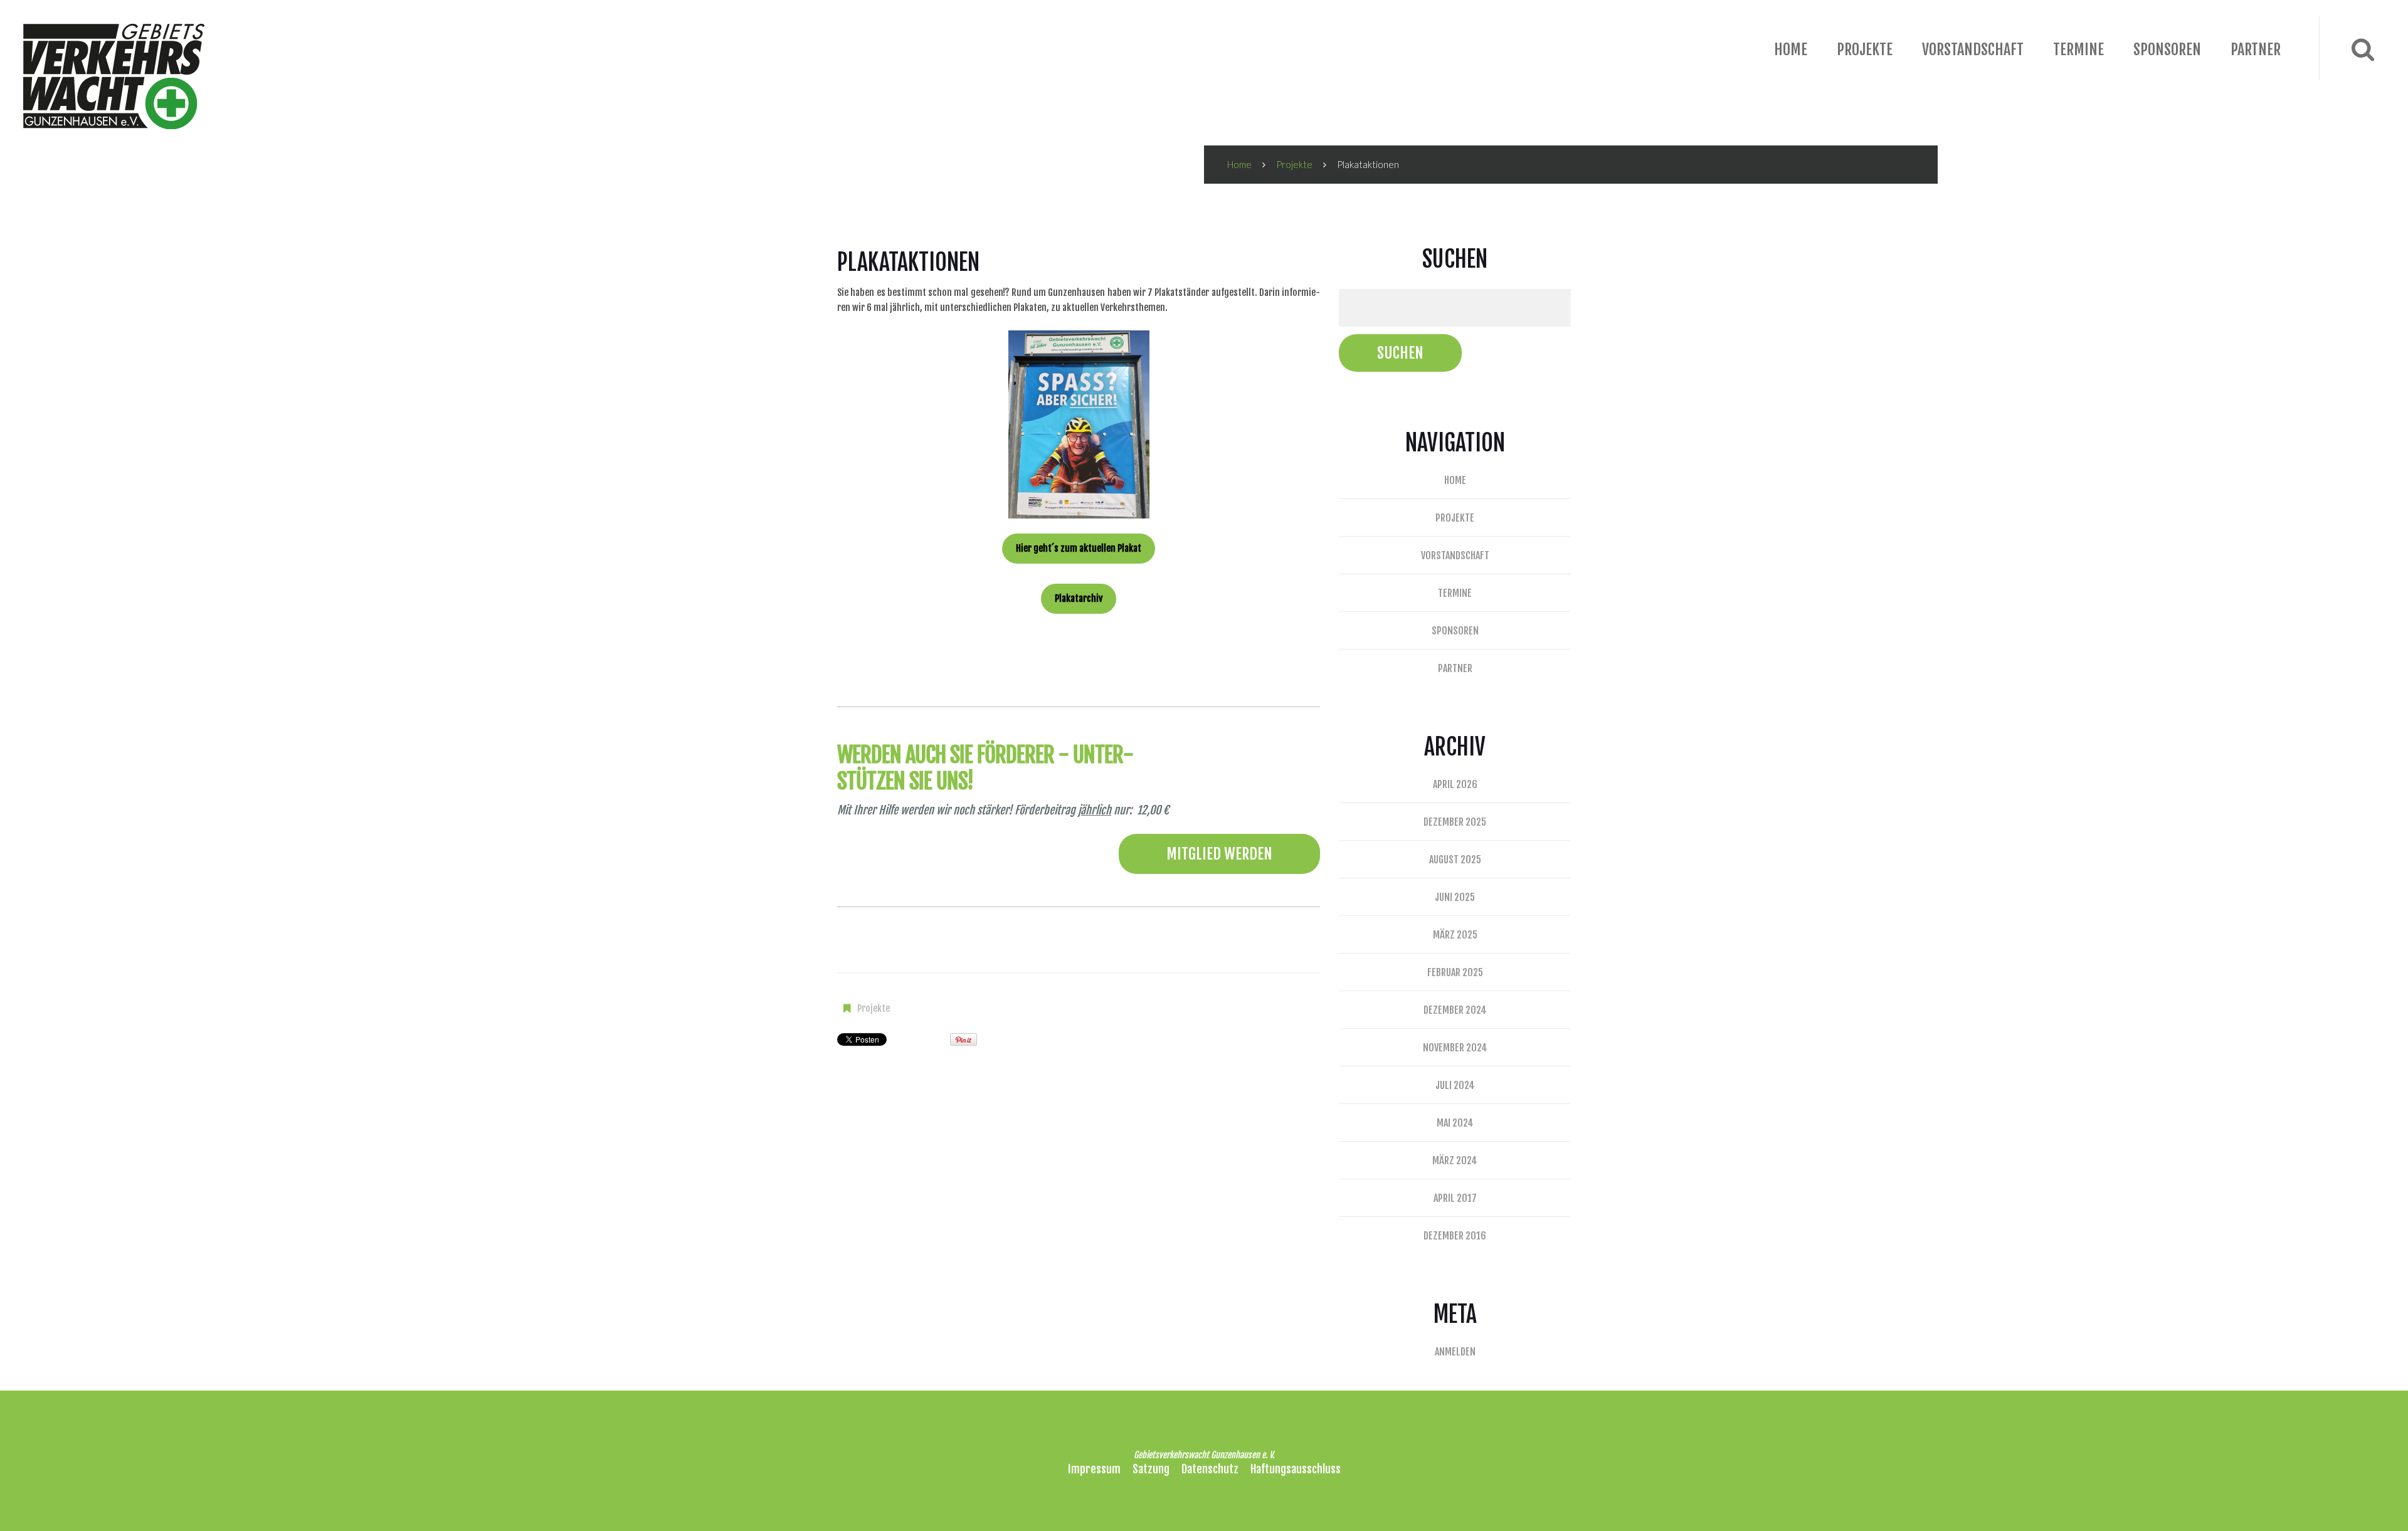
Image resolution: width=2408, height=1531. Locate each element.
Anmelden (1455, 1352)
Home (1791, 50)
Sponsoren (2167, 50)
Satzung (1151, 1469)
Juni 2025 (1455, 897)
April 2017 (1455, 1198)
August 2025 (1455, 860)
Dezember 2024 (1455, 1010)
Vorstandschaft (1973, 50)
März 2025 (1455, 935)
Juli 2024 (1455, 1085)
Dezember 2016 (1455, 1236)
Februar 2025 (1455, 972)
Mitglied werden (1219, 854)
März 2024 (1455, 1160)
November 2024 (1455, 1048)
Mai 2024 (1455, 1123)
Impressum (1094, 1469)
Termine (2078, 50)
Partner (2256, 50)
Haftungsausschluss (1296, 1469)
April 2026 (1455, 784)
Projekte (1865, 50)
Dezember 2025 (1455, 822)
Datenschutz (1210, 1469)
